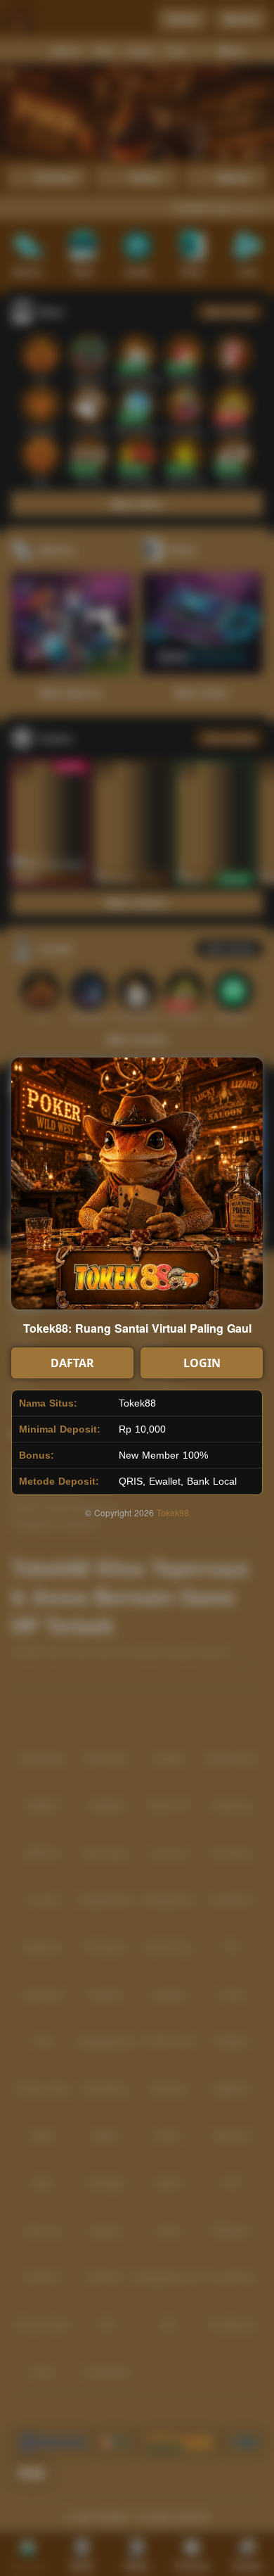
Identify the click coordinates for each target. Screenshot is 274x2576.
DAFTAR (72, 1363)
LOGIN (202, 1363)
